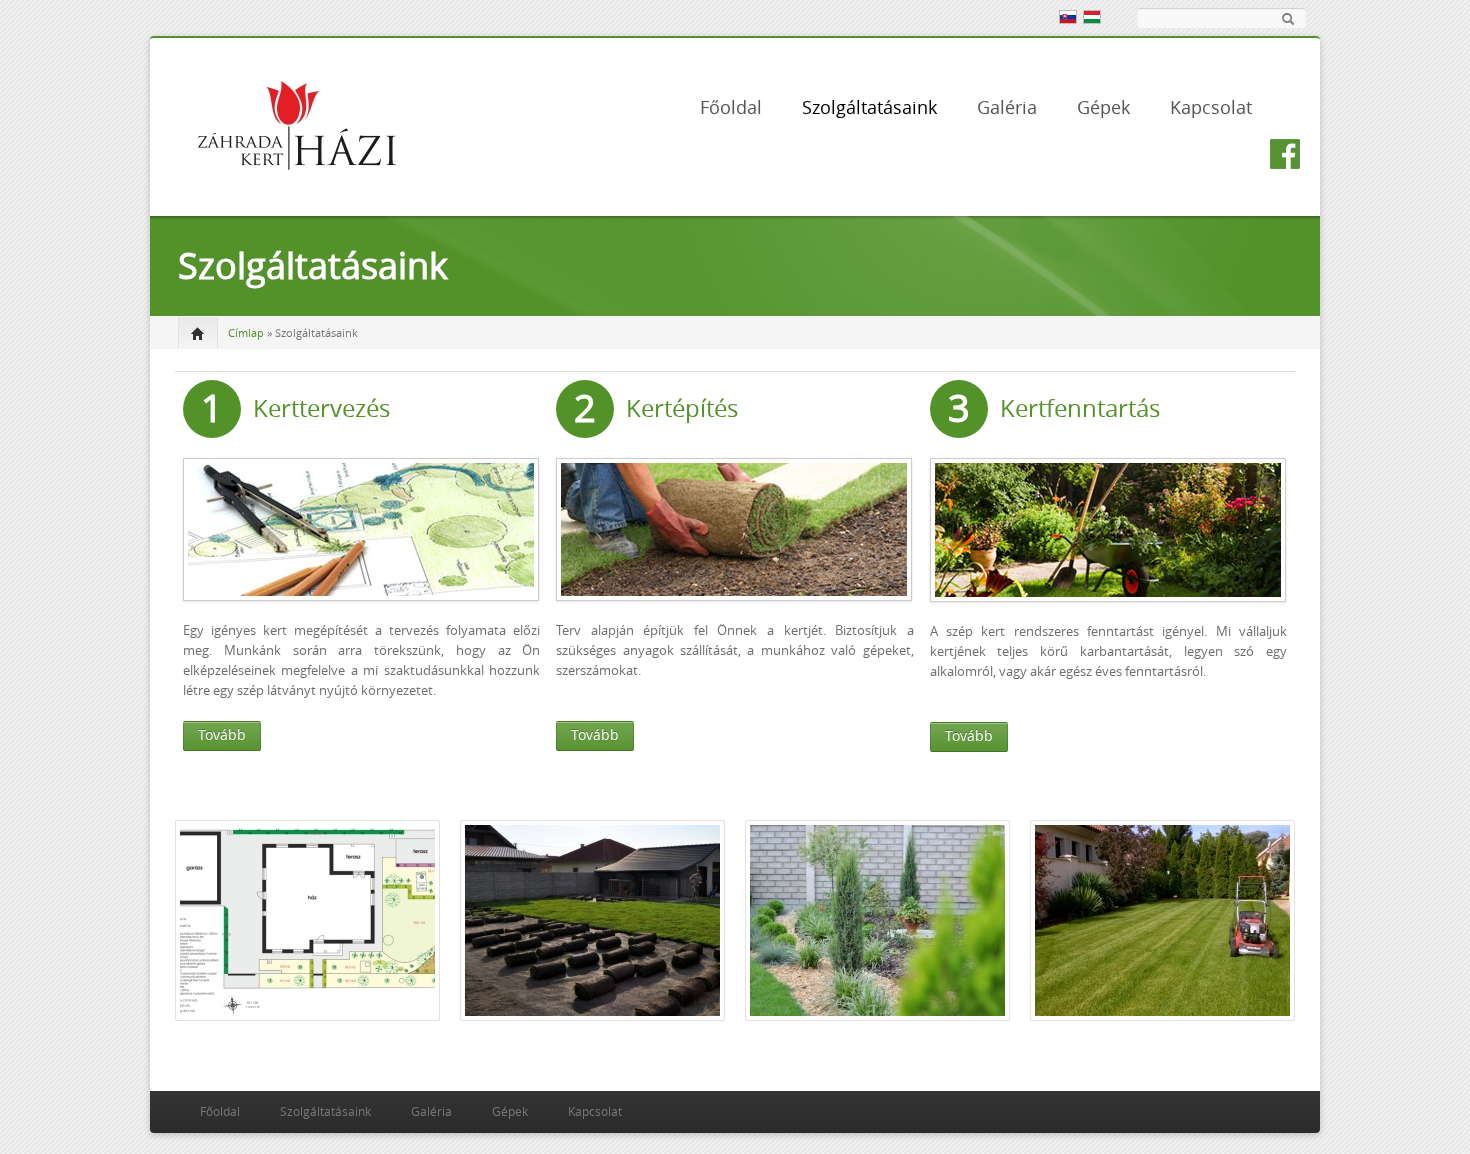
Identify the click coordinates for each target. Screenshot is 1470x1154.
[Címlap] (295, 123)
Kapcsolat (1211, 108)
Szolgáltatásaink (869, 108)
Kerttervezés (321, 408)
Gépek (1103, 108)
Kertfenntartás (1080, 408)
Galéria (1007, 108)
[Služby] (1067, 16)
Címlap (246, 333)
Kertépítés (682, 408)
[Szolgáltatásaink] (1091, 16)
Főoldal (731, 108)
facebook (1285, 154)
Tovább (222, 735)
